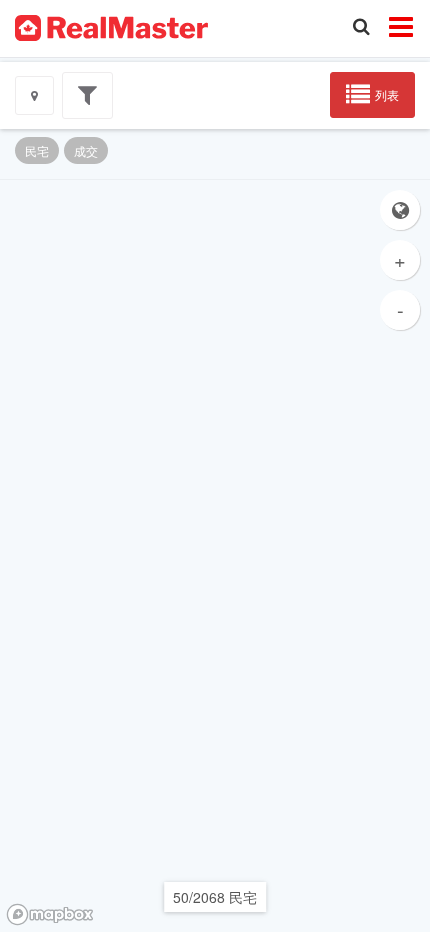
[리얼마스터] (111, 26)
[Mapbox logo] (50, 914)
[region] (215, 556)
